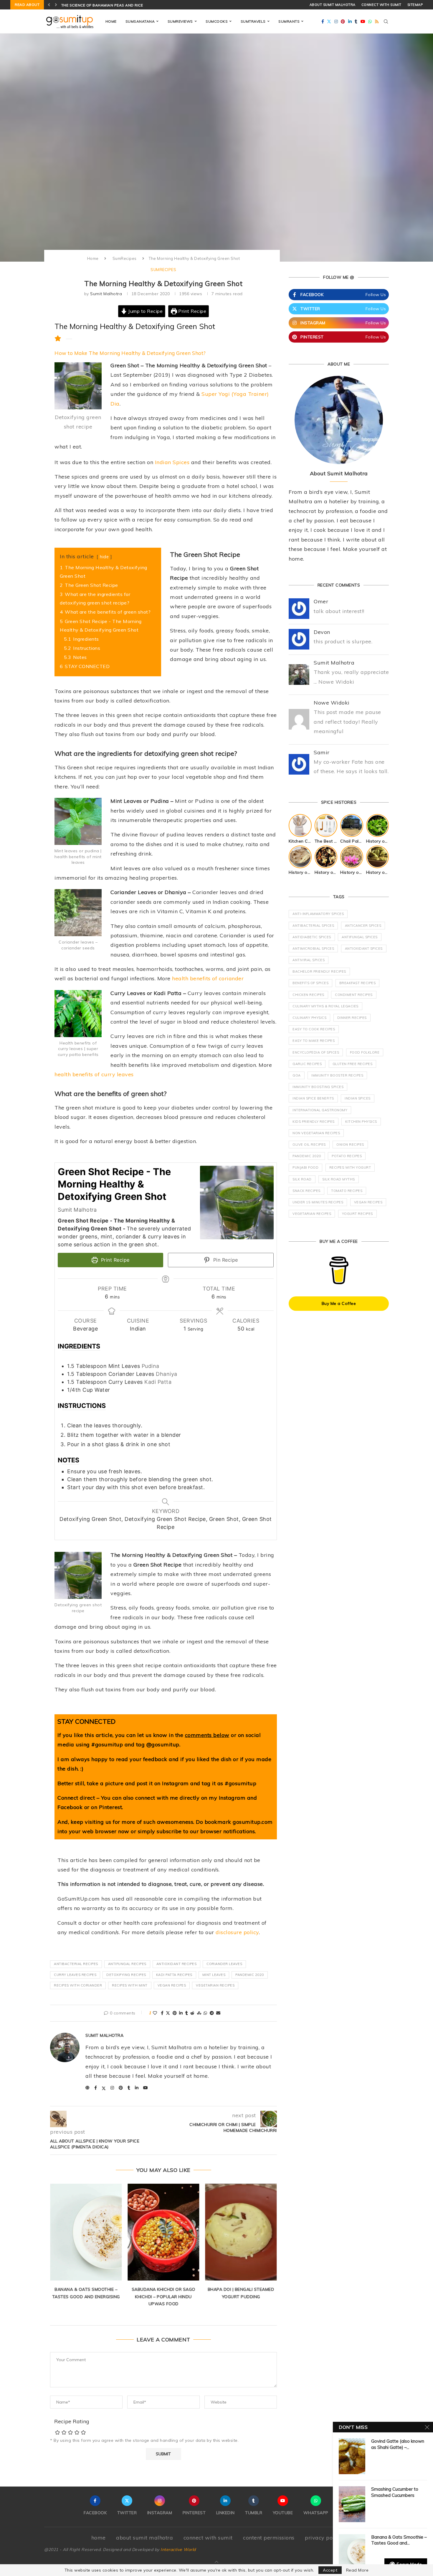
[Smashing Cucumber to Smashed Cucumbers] (352, 2504)
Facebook (70, 1807)
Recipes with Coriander (78, 1985)
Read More (357, 2570)
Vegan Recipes (172, 1985)
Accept (330, 2570)
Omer (321, 601)
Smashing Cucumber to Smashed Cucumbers (395, 2492)
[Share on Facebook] (162, 2013)
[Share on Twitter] (168, 2013)
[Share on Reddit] (192, 2013)
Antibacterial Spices (313, 926)
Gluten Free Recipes (353, 1064)
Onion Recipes (350, 1145)
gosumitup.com (253, 1822)
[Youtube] (363, 21)
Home (111, 21)
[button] (49, 5)
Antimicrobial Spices (313, 949)
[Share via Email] (218, 2013)
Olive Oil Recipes (309, 1145)
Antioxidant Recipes (177, 1964)
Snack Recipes (306, 1191)
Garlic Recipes (307, 1064)
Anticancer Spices (363, 926)
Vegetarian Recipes (215, 1985)
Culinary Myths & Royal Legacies (325, 1006)
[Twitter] (329, 21)
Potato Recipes (347, 1156)
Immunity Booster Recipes (337, 1075)
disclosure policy (237, 1932)
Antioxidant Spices (364, 949)
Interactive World (178, 2550)
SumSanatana (140, 21)
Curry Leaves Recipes (75, 1975)
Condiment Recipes (354, 995)
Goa (297, 1075)
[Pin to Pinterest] (175, 2013)
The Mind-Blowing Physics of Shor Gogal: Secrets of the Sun (127, 5)
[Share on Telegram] (212, 2013)
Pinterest (111, 1807)
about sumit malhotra (333, 5)
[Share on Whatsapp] (205, 2013)
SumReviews (180, 21)
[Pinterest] (343, 21)
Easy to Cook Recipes (314, 1029)
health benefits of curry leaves (94, 1074)
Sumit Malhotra (106, 294)
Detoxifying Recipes (126, 1975)
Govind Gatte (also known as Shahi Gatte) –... (398, 2444)
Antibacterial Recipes (76, 1964)
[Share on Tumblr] (187, 2013)
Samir (322, 752)
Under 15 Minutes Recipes (318, 1202)
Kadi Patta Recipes (174, 1975)
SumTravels (253, 21)
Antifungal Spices (360, 937)
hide (104, 557)
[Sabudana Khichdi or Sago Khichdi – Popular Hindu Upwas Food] (86, 2232)
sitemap (415, 5)
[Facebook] (323, 21)
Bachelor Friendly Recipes (319, 971)
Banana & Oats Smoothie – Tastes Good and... (399, 2540)
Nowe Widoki (332, 703)
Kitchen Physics (361, 1122)
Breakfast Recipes (358, 983)
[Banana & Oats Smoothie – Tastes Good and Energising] (352, 2552)
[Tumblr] (356, 21)
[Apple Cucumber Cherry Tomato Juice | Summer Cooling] (241, 2232)
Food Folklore (365, 1052)
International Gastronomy (320, 1110)
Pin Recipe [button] (225, 1260)
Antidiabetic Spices (312, 937)
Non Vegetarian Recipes (316, 1133)
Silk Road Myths (339, 1179)
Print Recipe (192, 311)
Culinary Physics (309, 1018)
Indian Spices (172, 462)
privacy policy (323, 2538)
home (99, 2538)
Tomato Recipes (347, 1191)
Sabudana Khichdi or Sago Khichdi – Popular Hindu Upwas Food (86, 2297)
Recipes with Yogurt (350, 1167)
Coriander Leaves (224, 1964)
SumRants (289, 21)
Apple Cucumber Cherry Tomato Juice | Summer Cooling (241, 2297)
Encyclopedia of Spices (316, 1052)
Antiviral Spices (309, 960)
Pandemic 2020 (250, 1975)
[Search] (386, 21)
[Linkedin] (350, 21)
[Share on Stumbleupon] (199, 2013)
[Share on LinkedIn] (181, 2013)
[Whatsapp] (370, 21)
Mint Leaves (214, 1975)
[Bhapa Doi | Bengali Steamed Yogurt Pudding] (163, 2232)
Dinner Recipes (352, 1018)
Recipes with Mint (130, 1985)
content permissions (269, 2538)
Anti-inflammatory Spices (318, 914)
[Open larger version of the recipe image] (237, 1203)
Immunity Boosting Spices (318, 1087)
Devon (322, 632)
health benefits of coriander (208, 978)
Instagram (232, 1798)
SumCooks (217, 21)
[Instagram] (336, 21)
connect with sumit (381, 5)
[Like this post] (155, 2013)
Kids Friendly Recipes (314, 1122)
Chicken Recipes (308, 995)
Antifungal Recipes (127, 1964)
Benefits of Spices (310, 983)
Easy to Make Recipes (314, 1041)
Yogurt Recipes (357, 1214)
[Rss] (377, 21)
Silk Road (302, 1179)
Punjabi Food (305, 1167)
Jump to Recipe (145, 311)
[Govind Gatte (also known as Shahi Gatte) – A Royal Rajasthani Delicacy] (352, 2456)
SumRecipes (125, 258)
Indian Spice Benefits (313, 1098)
